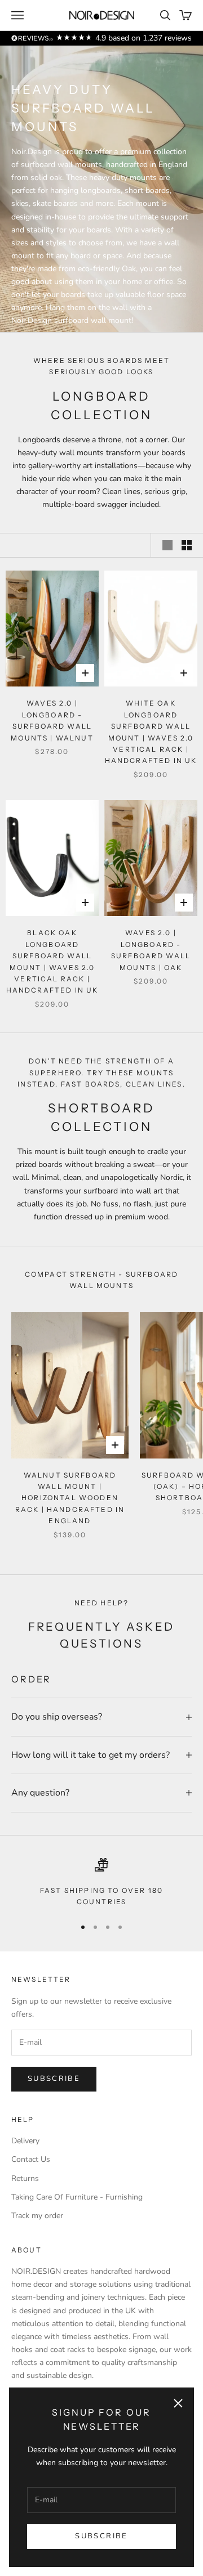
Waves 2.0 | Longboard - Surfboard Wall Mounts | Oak (151, 950)
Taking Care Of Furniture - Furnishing (77, 2197)
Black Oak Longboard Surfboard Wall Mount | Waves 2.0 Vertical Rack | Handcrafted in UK (52, 961)
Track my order (37, 2216)
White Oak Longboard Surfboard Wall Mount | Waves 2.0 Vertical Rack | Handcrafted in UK (151, 732)
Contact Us (31, 2159)
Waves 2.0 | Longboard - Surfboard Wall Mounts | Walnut (52, 720)
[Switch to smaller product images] (187, 545)
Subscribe (101, 2536)
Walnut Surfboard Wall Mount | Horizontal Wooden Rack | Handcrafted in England (70, 1498)
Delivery (25, 2141)
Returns (25, 2178)
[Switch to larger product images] (167, 545)
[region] (101, 1883)
